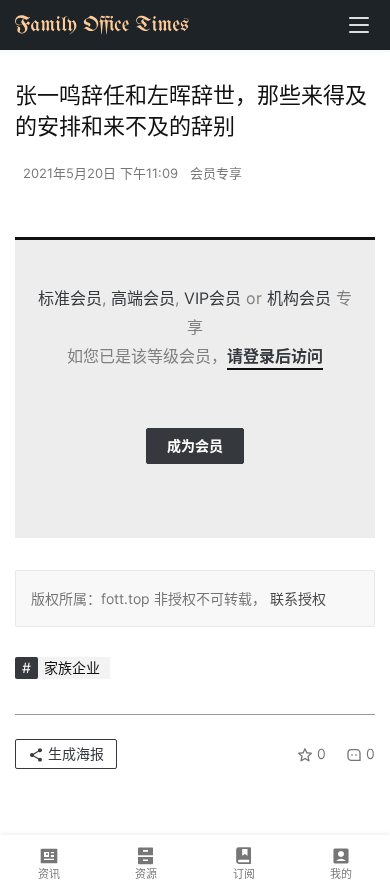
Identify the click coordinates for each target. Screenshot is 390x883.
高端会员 (143, 298)
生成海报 (74, 753)
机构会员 (299, 298)
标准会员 (70, 298)
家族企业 (72, 667)
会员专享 (216, 173)
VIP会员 (212, 298)
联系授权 (296, 598)
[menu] (359, 25)
